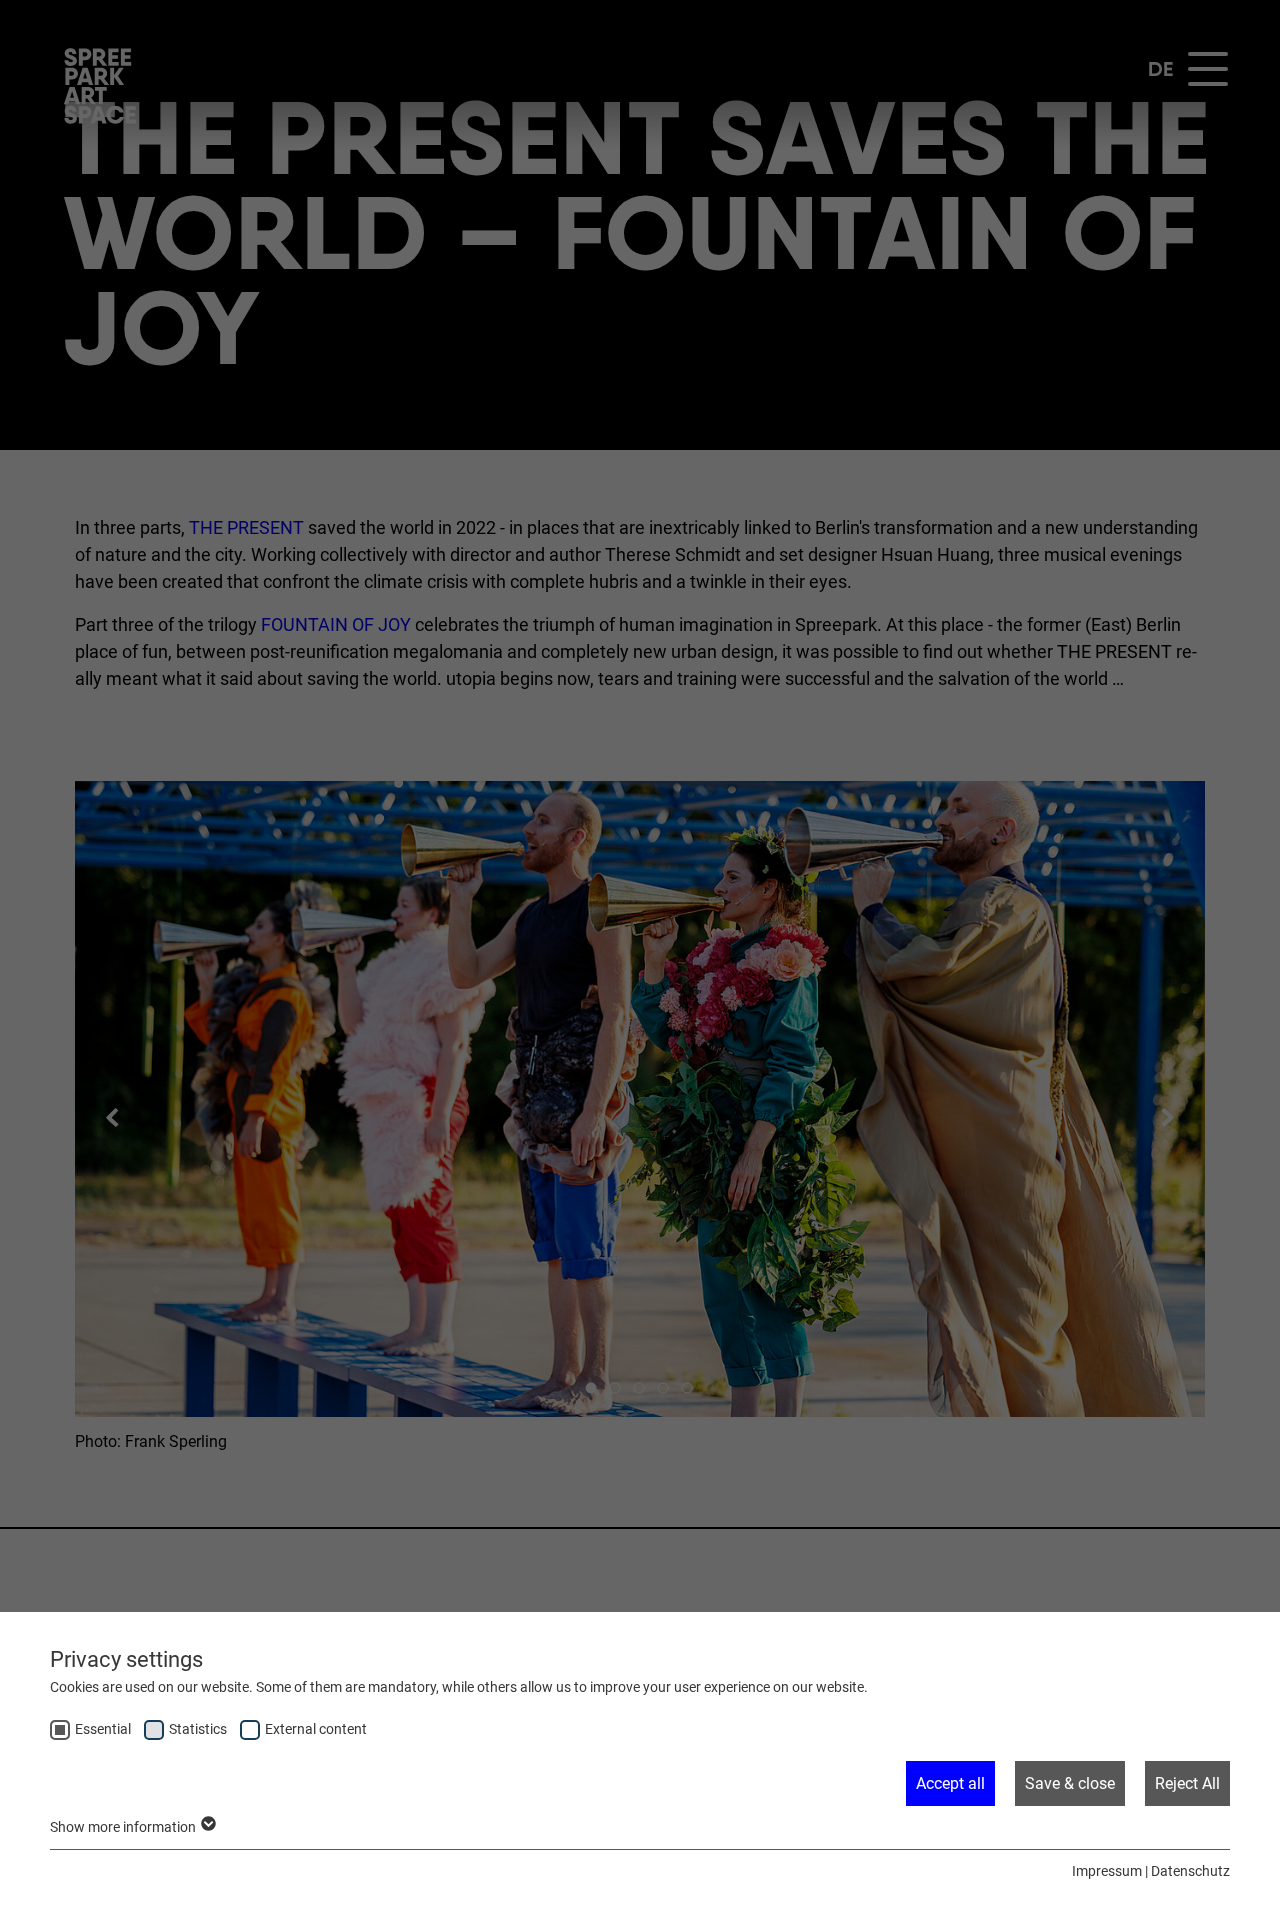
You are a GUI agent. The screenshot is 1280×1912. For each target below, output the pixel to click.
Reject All (1187, 1783)
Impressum (1107, 1871)
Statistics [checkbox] (198, 1729)
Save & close (1070, 1783)
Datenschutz (1190, 1871)
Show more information (124, 1827)
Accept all (950, 1783)
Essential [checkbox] (103, 1729)
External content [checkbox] (316, 1729)
